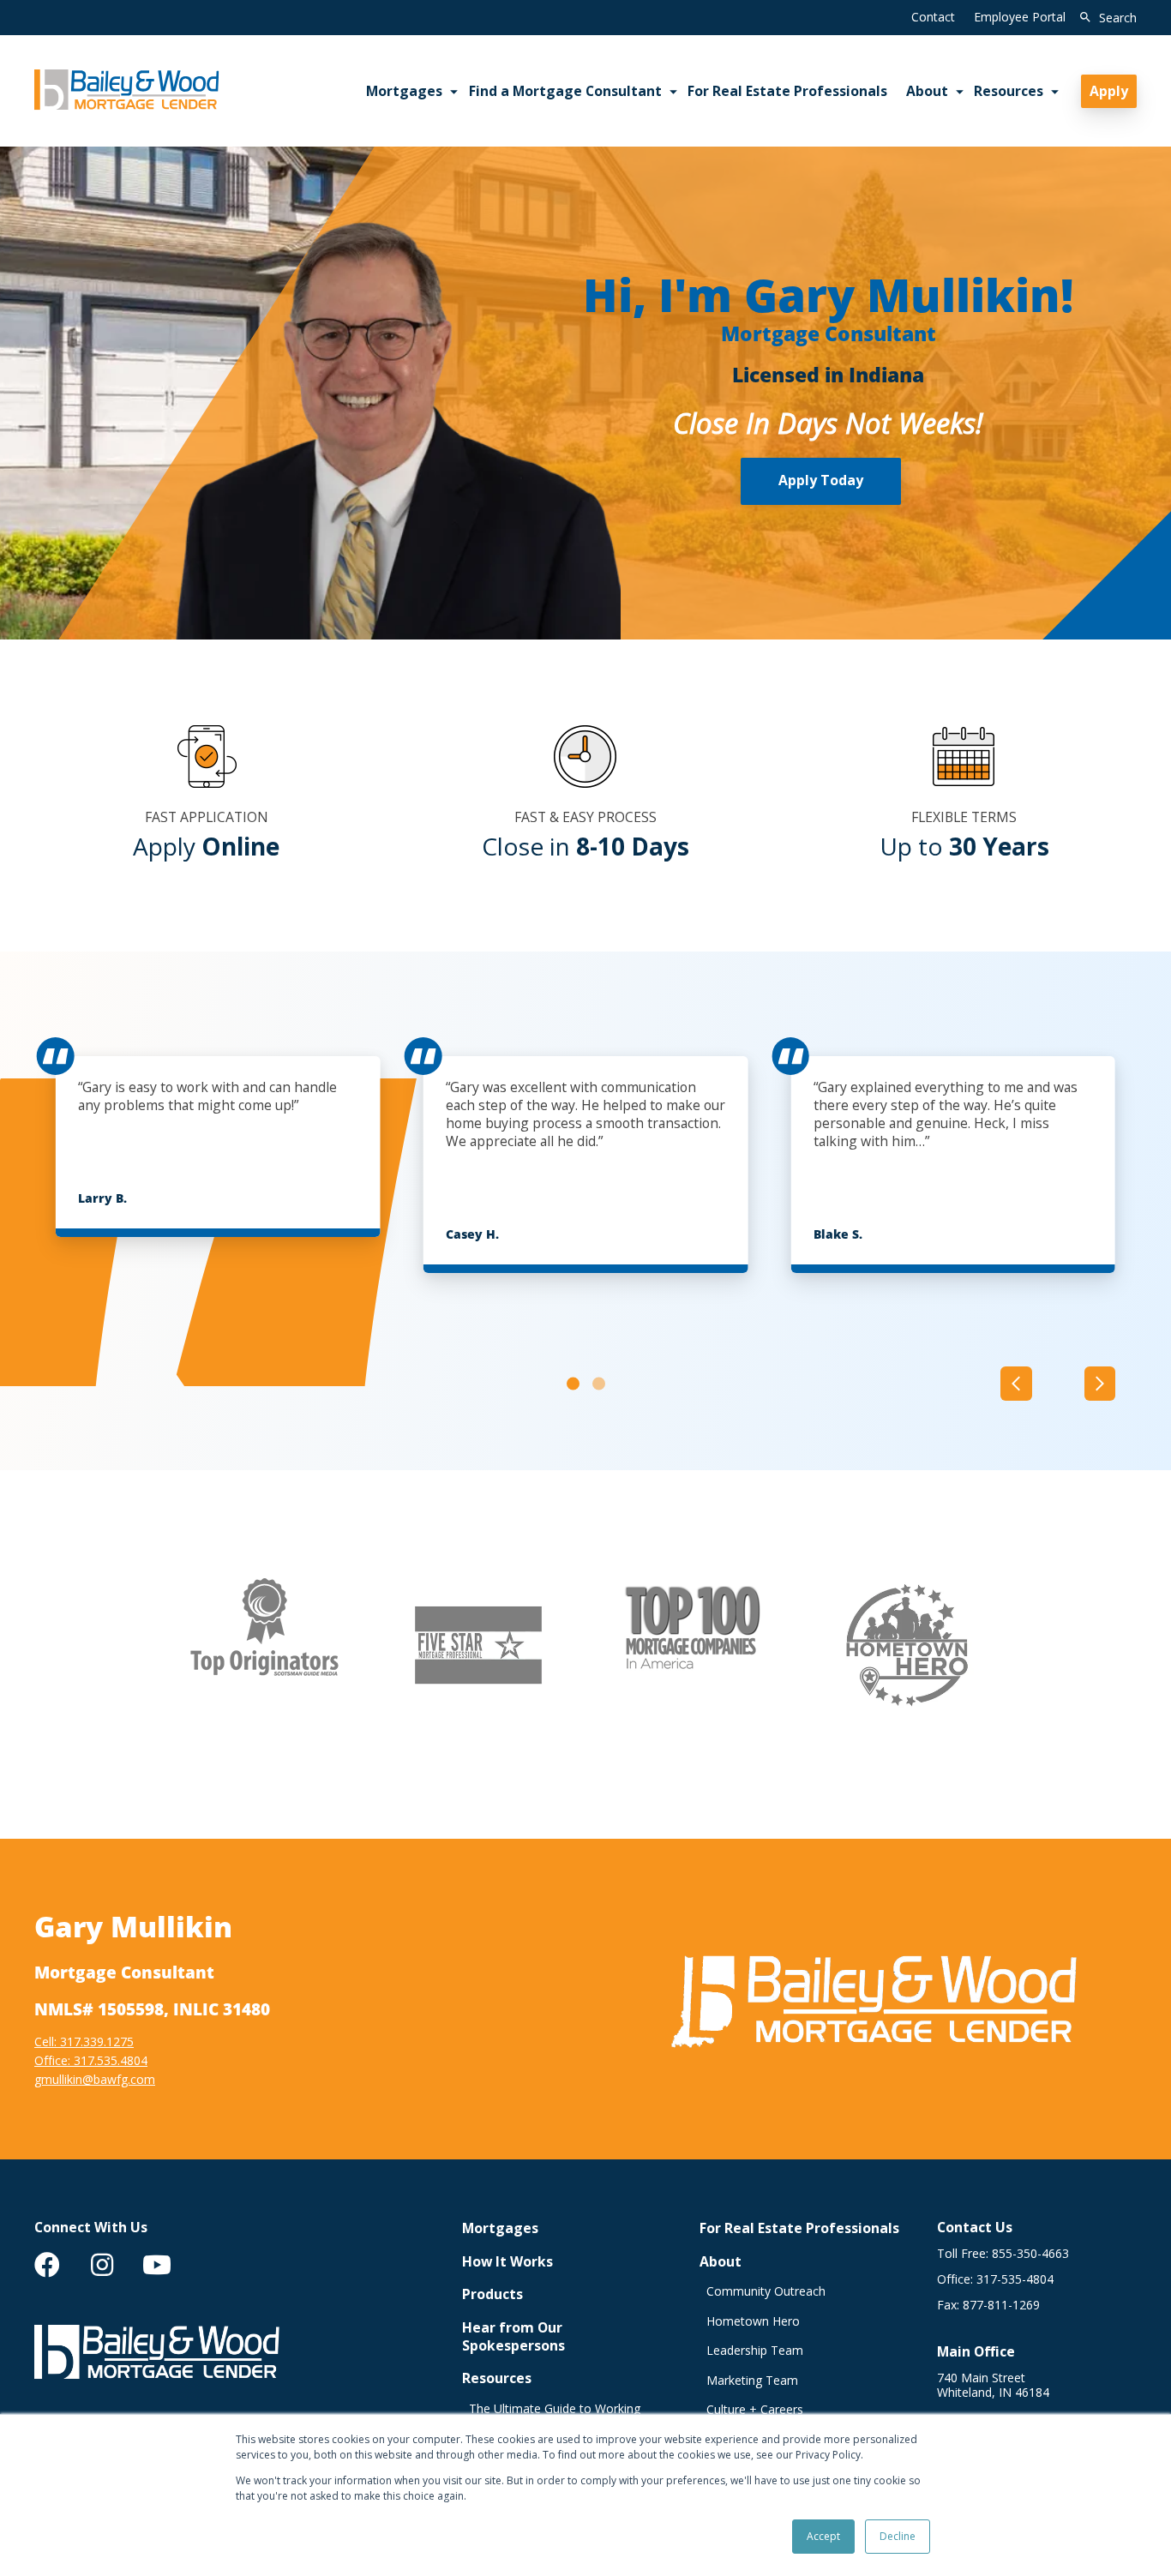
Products (492, 2294)
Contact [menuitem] (933, 17)
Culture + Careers (755, 2410)
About (721, 2262)
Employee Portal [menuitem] (1020, 17)
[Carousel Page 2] (599, 1384)
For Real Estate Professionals (799, 2228)
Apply (1109, 91)
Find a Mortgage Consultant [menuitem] (565, 91)
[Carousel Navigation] (1058, 1384)
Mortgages (500, 2228)
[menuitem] (47, 2265)
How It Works (507, 2262)
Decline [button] (898, 2536)
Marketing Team (752, 2381)
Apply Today (821, 480)
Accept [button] (823, 2536)
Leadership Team (755, 2351)
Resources (497, 2378)
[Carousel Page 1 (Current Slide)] (573, 1384)
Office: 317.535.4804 (91, 2060)
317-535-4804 (1015, 2279)
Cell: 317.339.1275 (84, 2042)
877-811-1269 (1001, 2305)
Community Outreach (766, 2291)
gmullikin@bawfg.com (95, 2079)
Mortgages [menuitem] (404, 91)
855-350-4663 (1030, 2254)
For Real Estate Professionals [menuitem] (787, 91)
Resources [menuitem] (1009, 91)
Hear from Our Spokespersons (513, 2337)
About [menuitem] (927, 91)
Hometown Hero (753, 2321)
